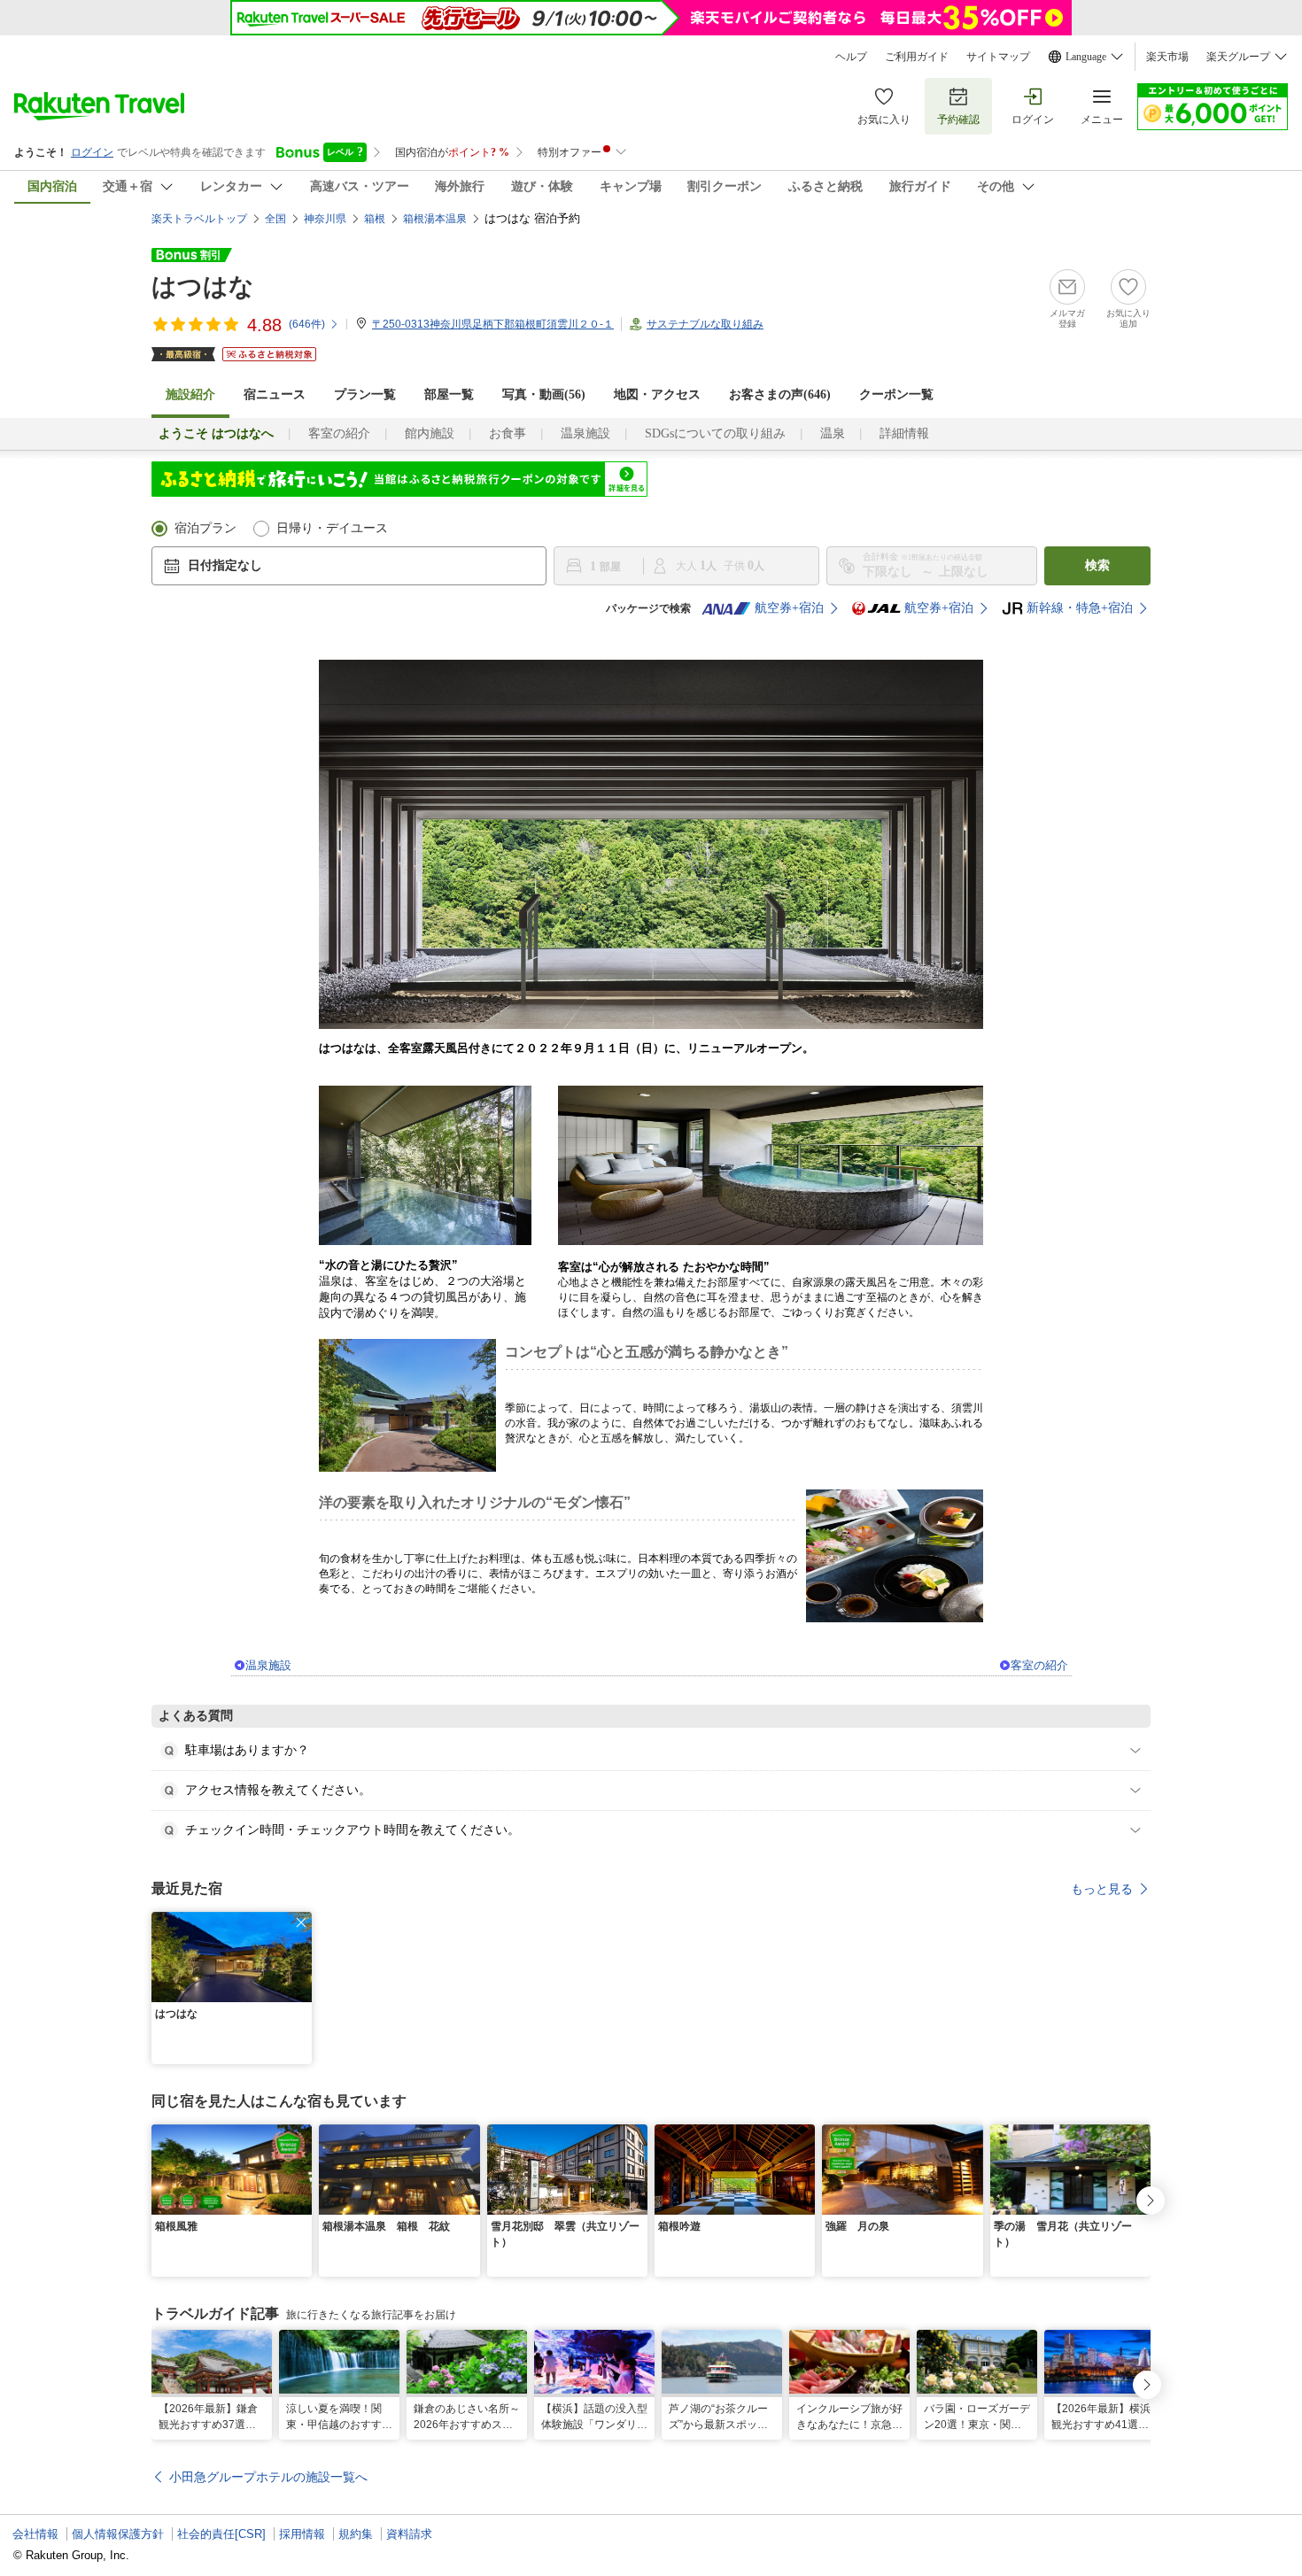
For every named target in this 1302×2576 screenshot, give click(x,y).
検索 (1097, 565)
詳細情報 (904, 433)
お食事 (508, 433)
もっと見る (1102, 1889)
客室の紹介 (339, 433)
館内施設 (430, 433)
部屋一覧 (449, 395)
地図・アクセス (657, 395)
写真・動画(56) (544, 395)
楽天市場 (1167, 57)
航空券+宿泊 (789, 608)
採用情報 (302, 2534)
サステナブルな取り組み (705, 324)
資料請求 (409, 2534)
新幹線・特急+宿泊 (1080, 608)
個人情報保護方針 (118, 2534)
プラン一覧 (365, 395)
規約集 (356, 2534)
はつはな (203, 286)
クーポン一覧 (896, 395)
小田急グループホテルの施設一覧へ (268, 2477)
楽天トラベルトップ (199, 219)
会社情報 (35, 2534)
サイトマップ (998, 57)
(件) (307, 324)
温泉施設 (585, 433)
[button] (301, 1922)
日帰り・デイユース (332, 528)
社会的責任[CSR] (221, 2534)
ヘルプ (851, 57)
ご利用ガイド (917, 57)
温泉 (833, 433)
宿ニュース (275, 395)
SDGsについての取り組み (715, 433)
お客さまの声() (780, 395)
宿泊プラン (205, 528)
